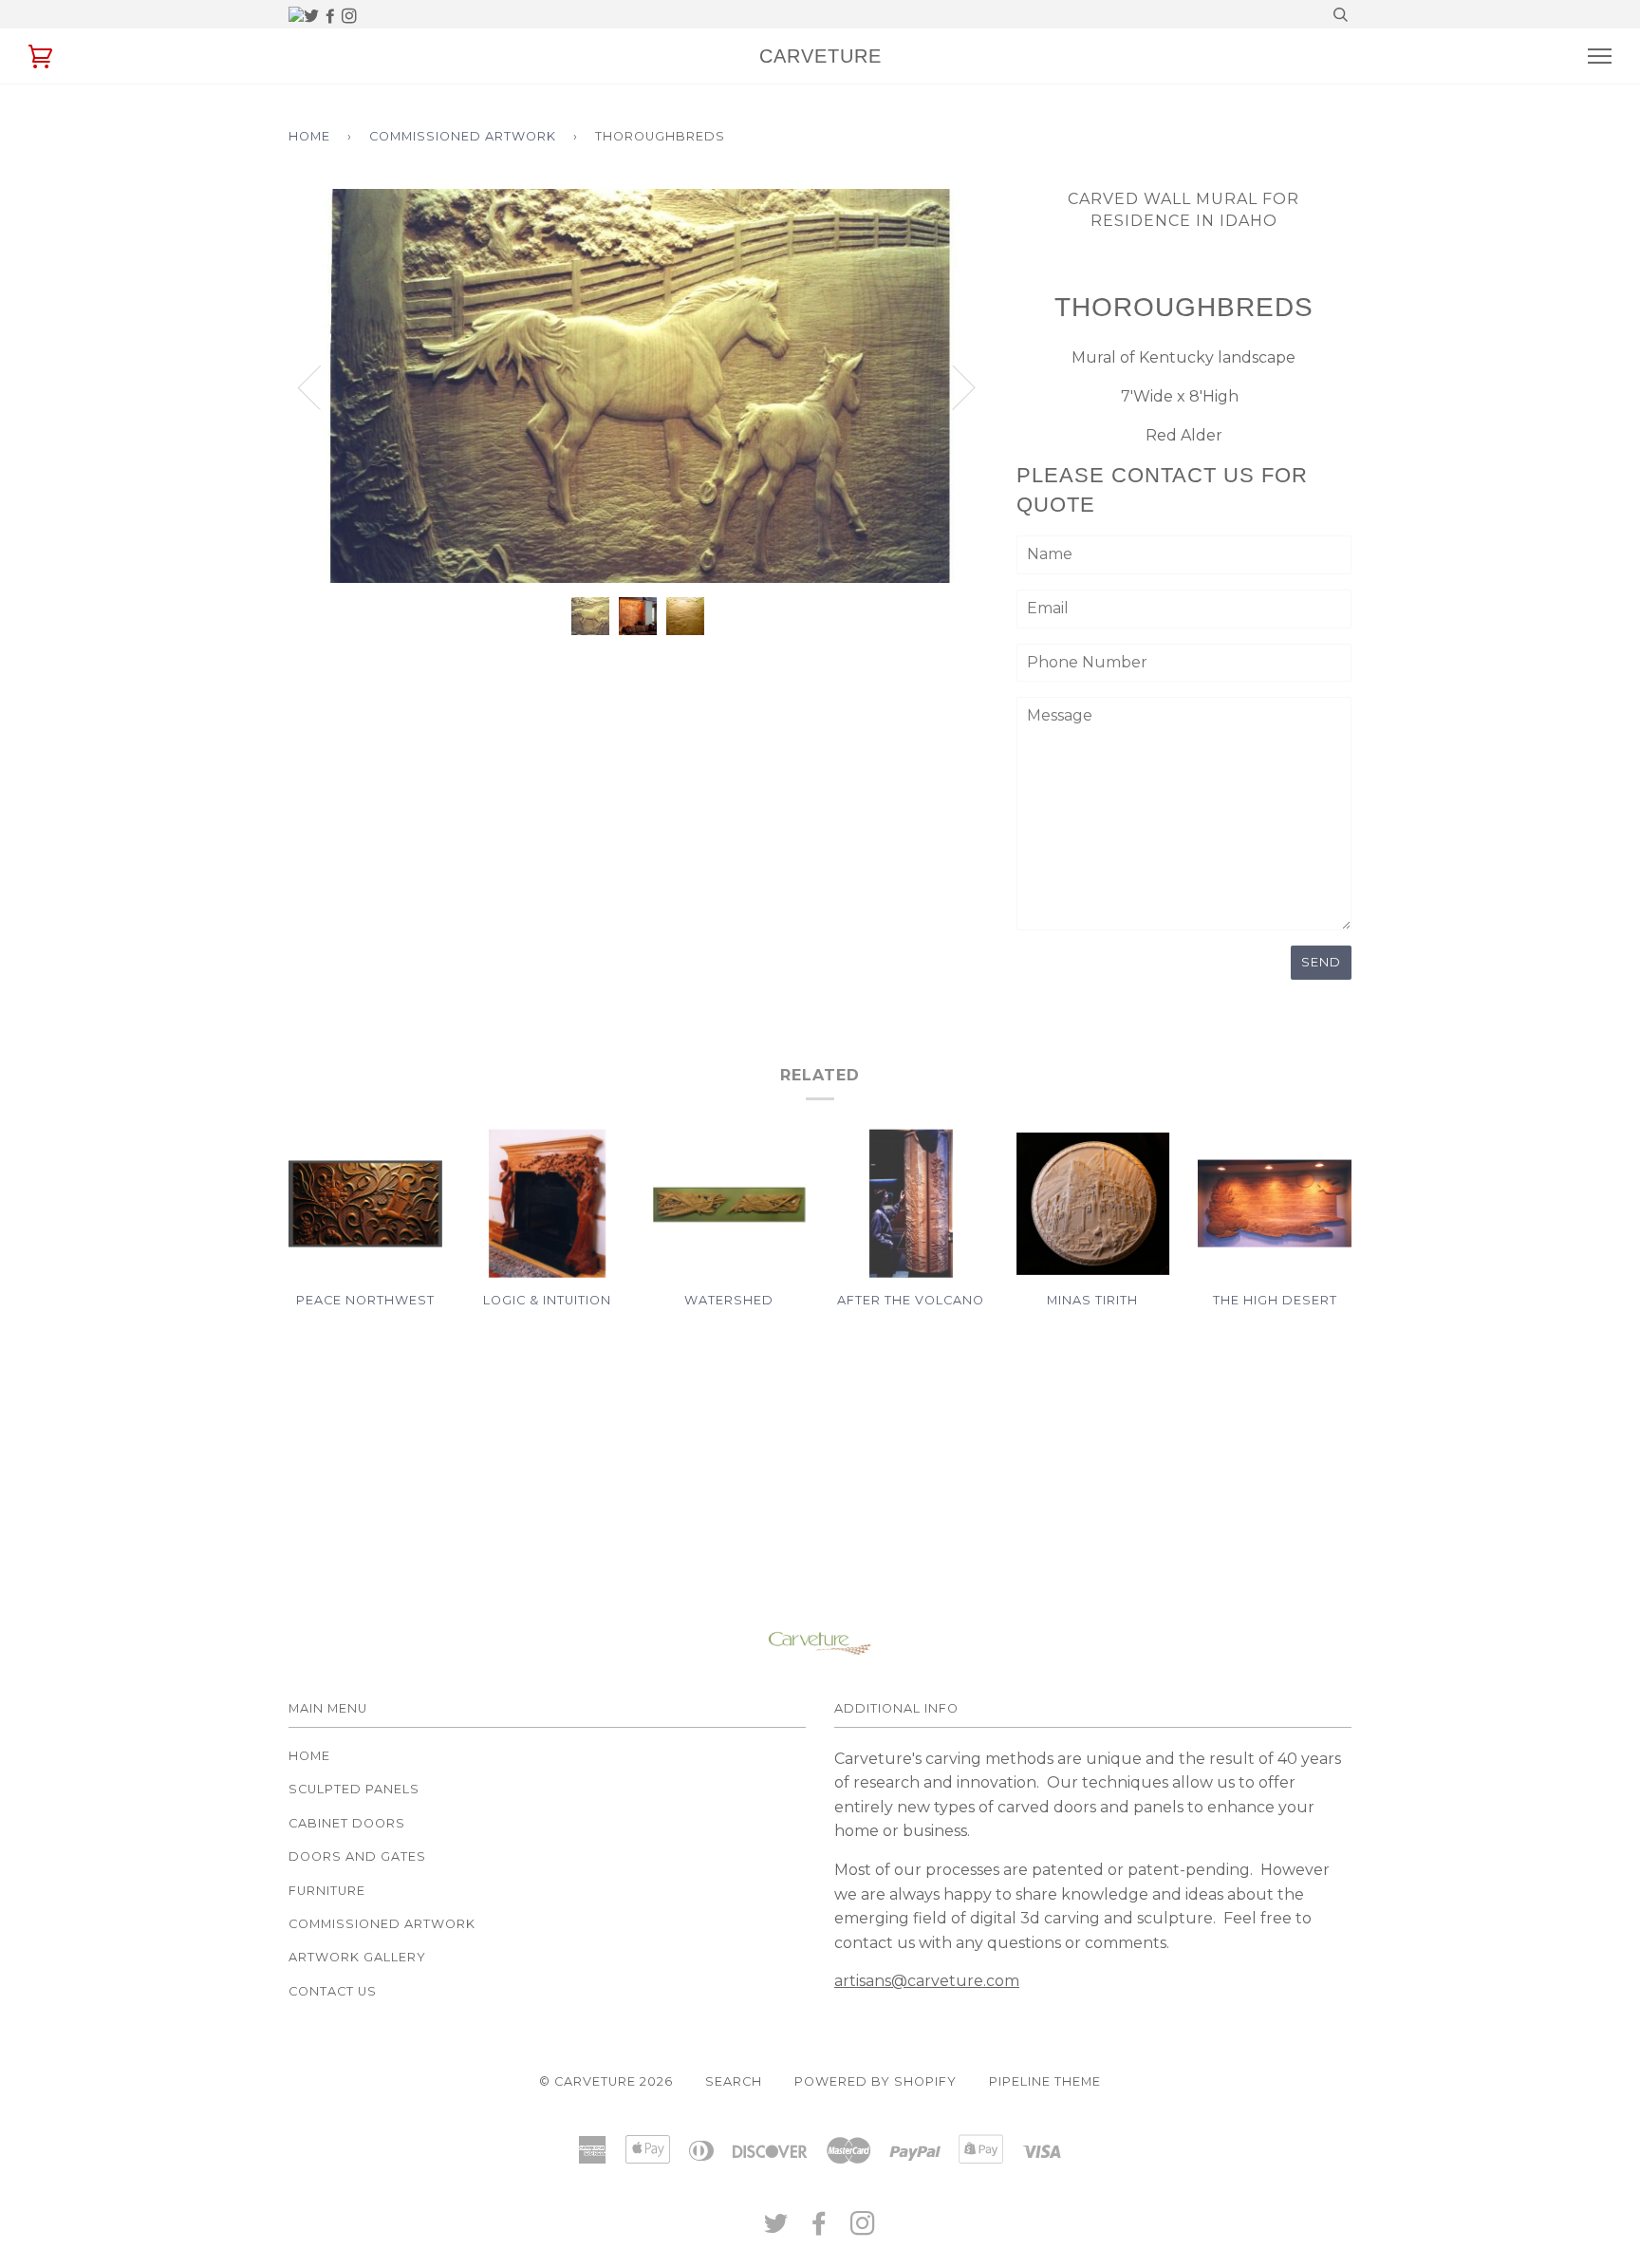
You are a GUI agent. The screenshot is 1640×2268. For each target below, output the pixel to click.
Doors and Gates (357, 1856)
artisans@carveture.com (927, 1981)
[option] (638, 386)
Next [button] (988, 406)
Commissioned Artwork (463, 136)
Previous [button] (321, 386)
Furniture (327, 1891)
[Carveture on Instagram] (349, 17)
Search (734, 2081)
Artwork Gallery (357, 1957)
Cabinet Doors (347, 1823)
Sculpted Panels (354, 1789)
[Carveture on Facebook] (332, 17)
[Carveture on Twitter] (313, 17)
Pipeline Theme (1045, 2081)
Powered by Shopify (876, 2081)
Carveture (820, 56)
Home (309, 136)
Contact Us (333, 1991)
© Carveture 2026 (606, 2081)
